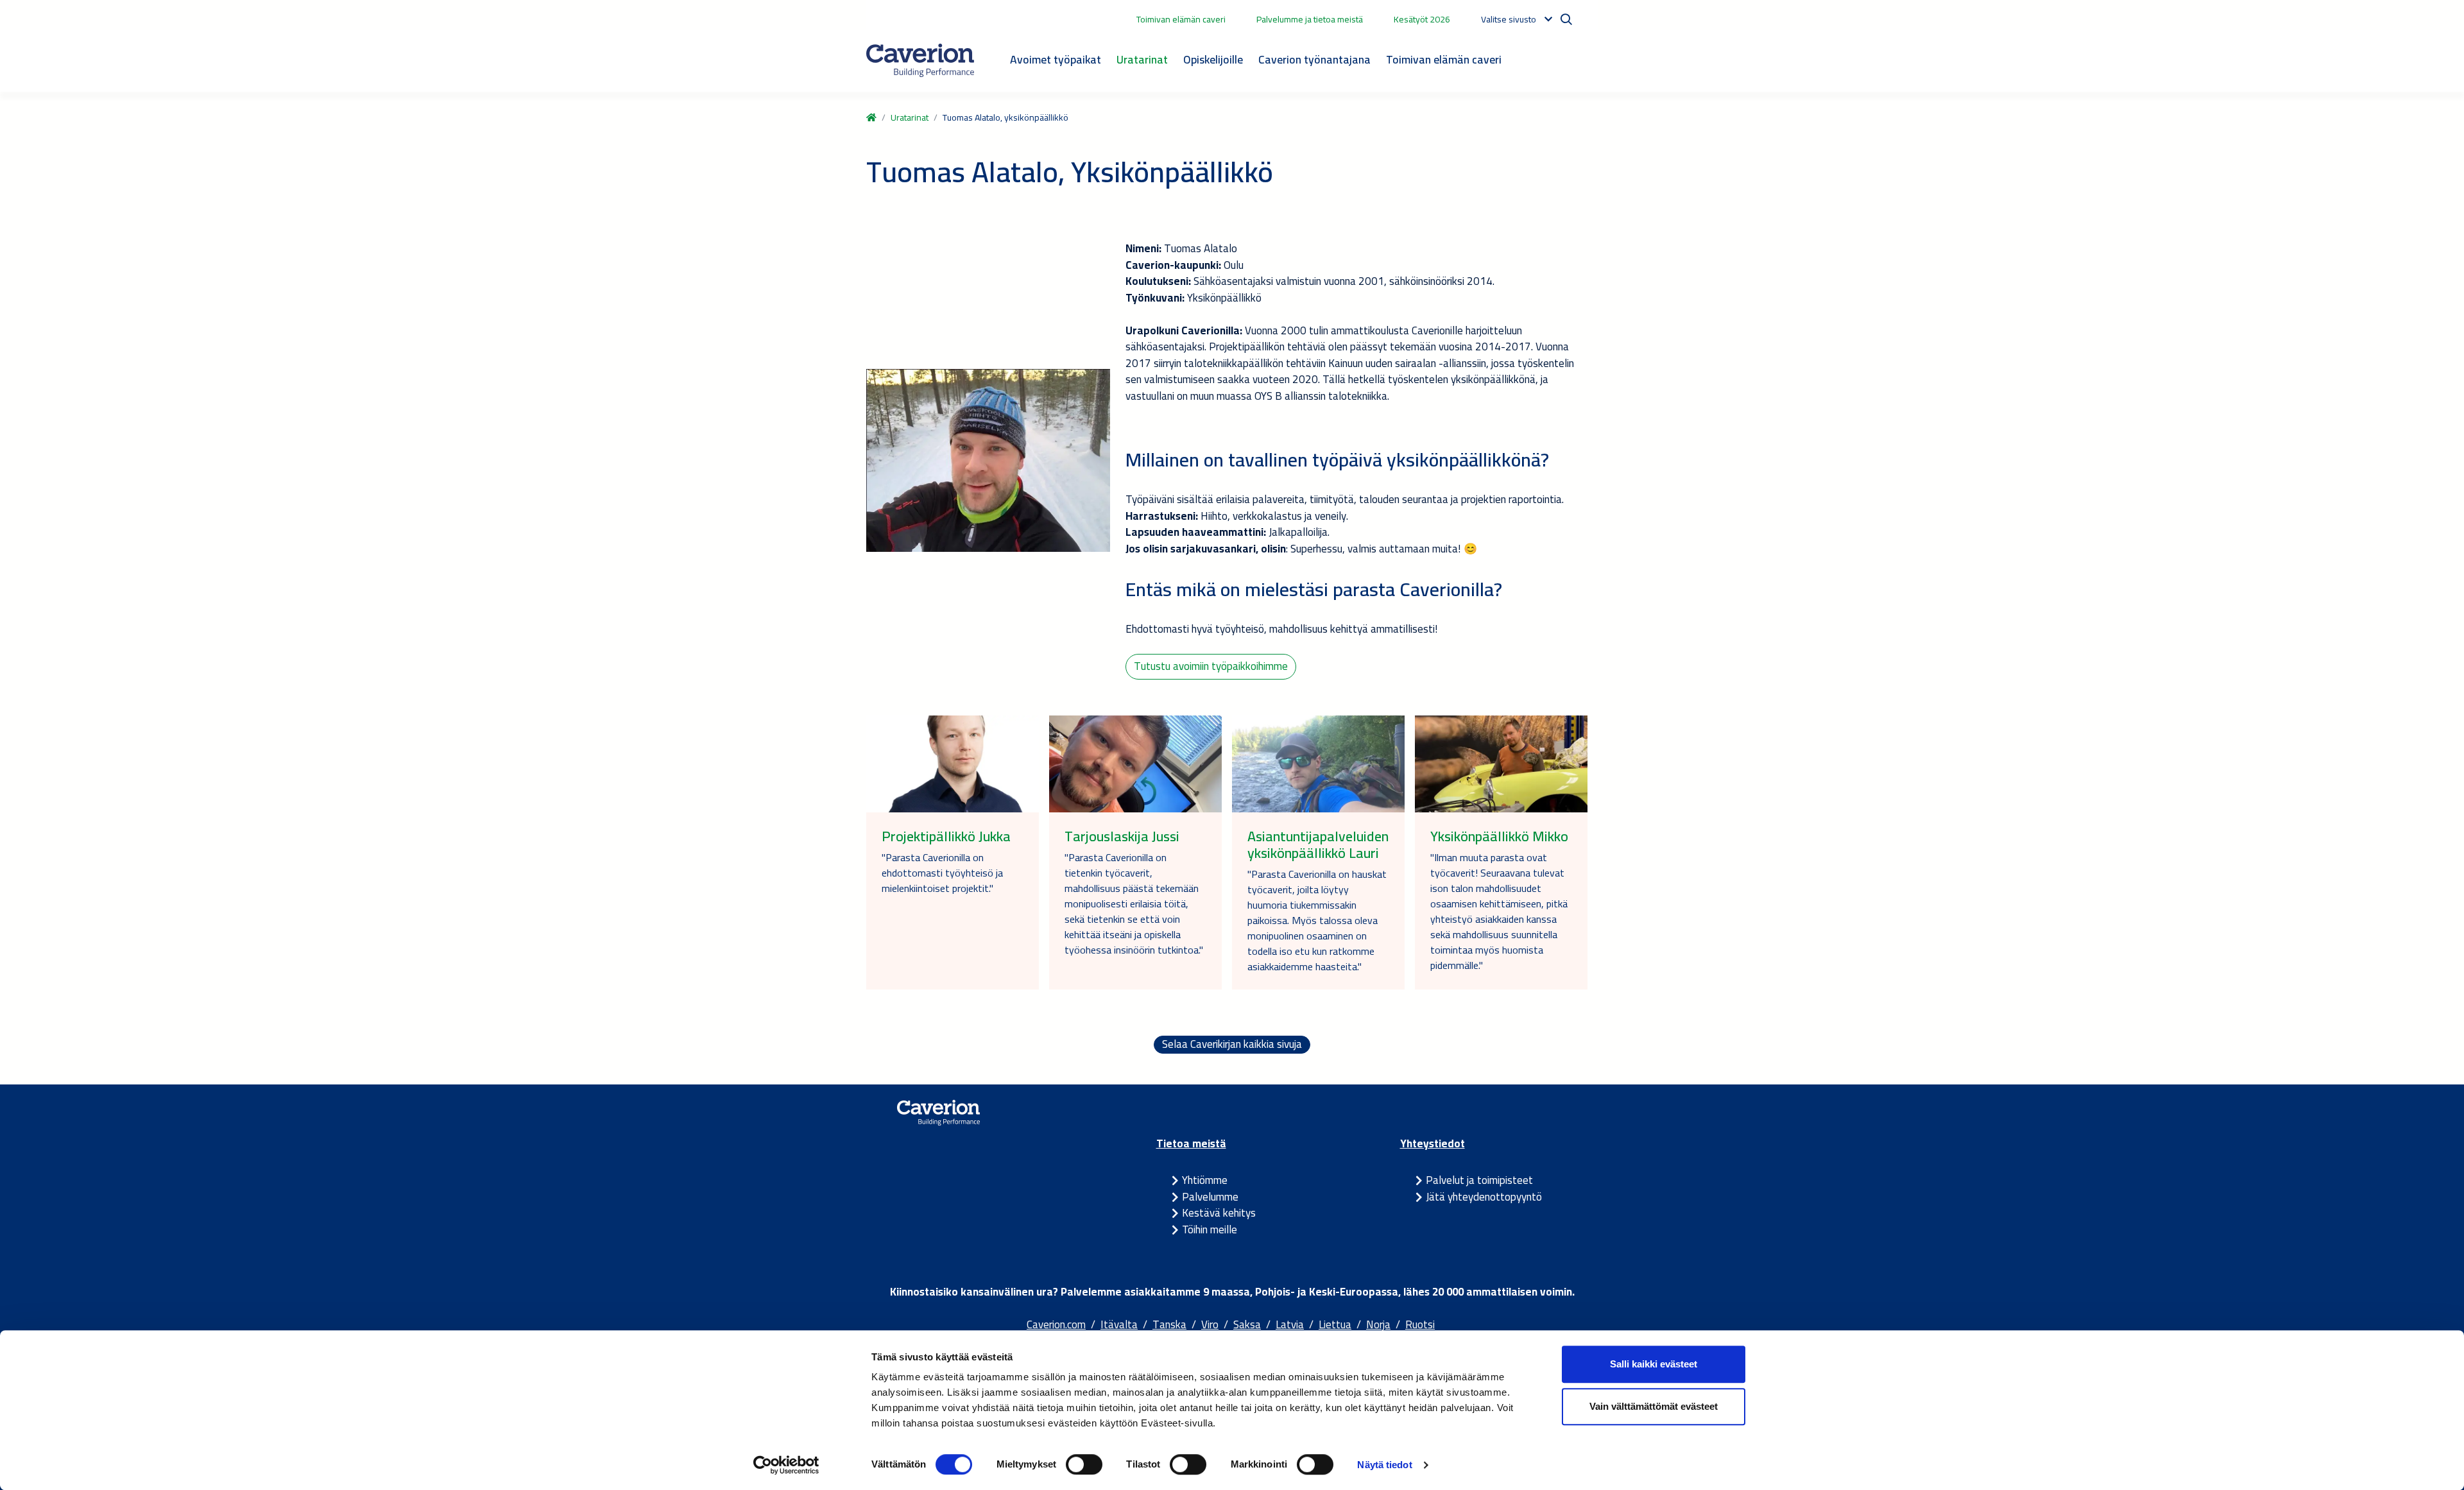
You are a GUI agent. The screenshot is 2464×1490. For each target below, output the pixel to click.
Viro (1210, 1324)
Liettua (1335, 1324)
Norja (1378, 1324)
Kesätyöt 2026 (1422, 19)
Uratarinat (1142, 59)
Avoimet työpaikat (1056, 59)
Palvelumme (1210, 1197)
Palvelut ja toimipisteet (1479, 1180)
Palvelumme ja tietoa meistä (1310, 19)
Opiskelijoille (1213, 59)
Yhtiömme (1205, 1180)
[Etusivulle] (920, 60)
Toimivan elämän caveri (1181, 19)
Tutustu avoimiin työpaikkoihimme (1211, 666)
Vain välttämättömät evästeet (1654, 1406)
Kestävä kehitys (1219, 1213)
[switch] (1084, 1464)
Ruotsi (1420, 1324)
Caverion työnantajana (1314, 59)
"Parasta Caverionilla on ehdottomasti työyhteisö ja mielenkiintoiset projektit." (942, 873)
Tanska (1169, 1324)
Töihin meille (1210, 1229)
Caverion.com (1056, 1324)
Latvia (1290, 1324)
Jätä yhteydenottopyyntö (1484, 1197)
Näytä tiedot (1384, 1465)
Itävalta (1119, 1324)
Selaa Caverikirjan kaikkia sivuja (1232, 1045)
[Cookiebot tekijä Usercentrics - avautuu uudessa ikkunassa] (786, 1465)
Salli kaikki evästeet (1654, 1364)
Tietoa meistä (1191, 1143)
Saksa (1247, 1324)
